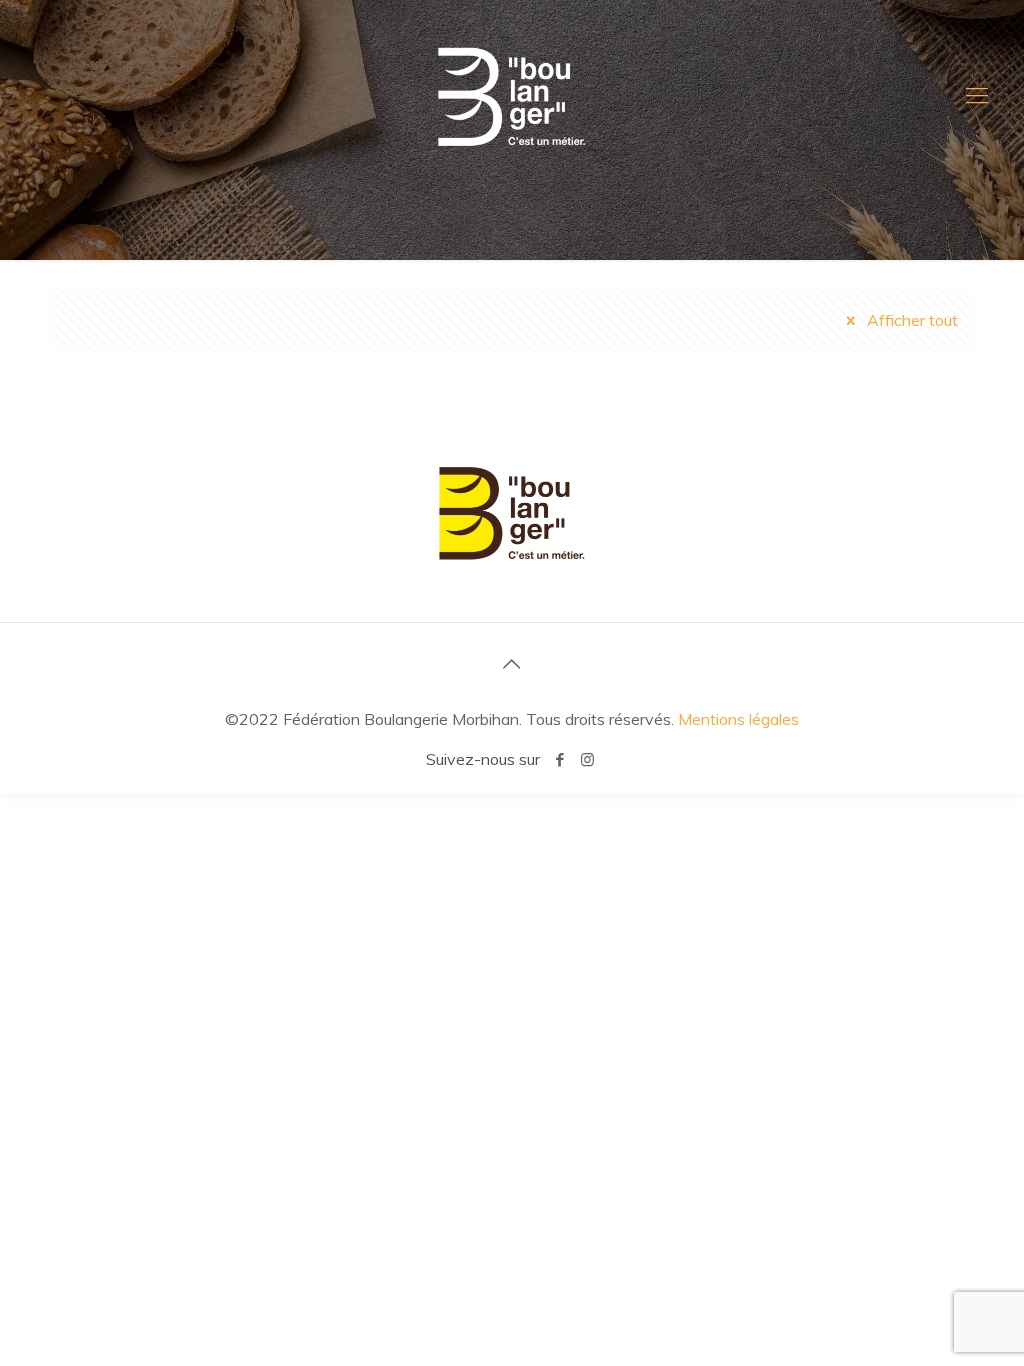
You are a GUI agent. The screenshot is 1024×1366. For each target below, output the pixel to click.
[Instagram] (587, 759)
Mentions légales (738, 719)
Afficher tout (910, 320)
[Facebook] (560, 759)
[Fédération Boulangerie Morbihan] (512, 95)
